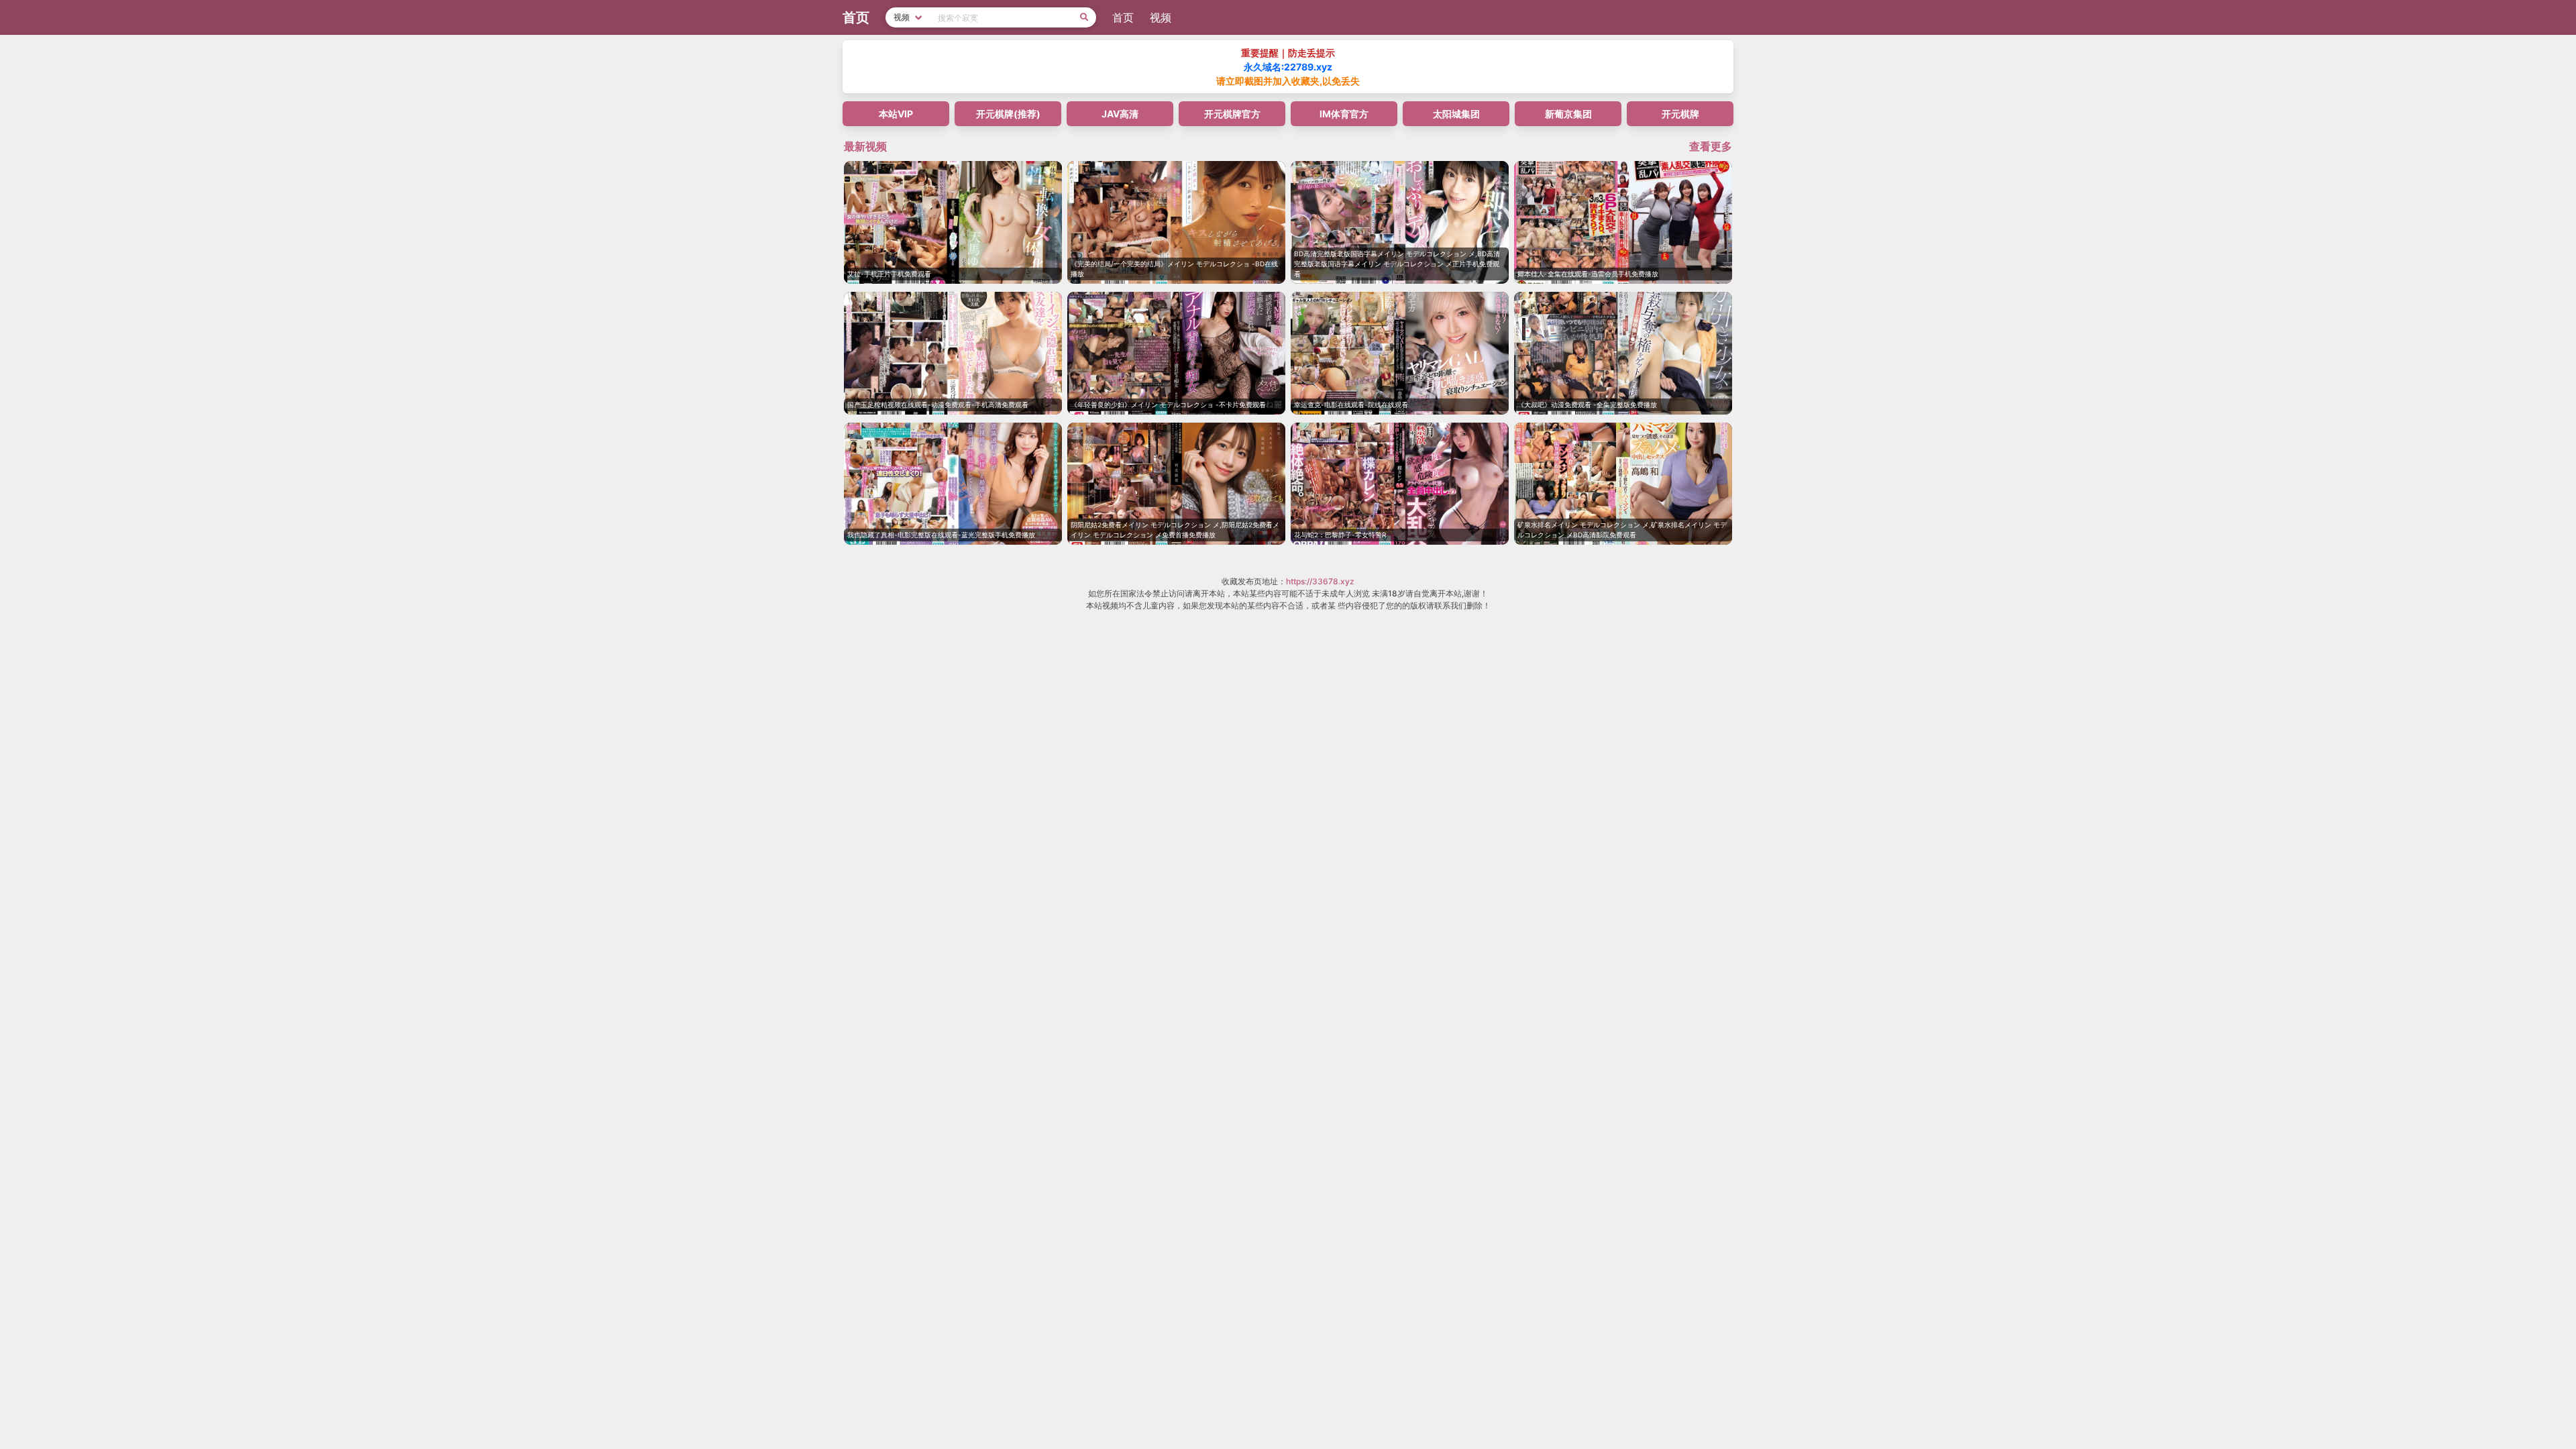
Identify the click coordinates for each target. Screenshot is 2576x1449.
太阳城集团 (1456, 114)
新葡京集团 (1568, 114)
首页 (1123, 17)
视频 (1161, 17)
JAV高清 (1120, 114)
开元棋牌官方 (1232, 114)
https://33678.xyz (1320, 581)
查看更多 (1711, 146)
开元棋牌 (1680, 114)
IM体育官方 (1344, 114)
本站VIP (896, 114)
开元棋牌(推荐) (1008, 114)
